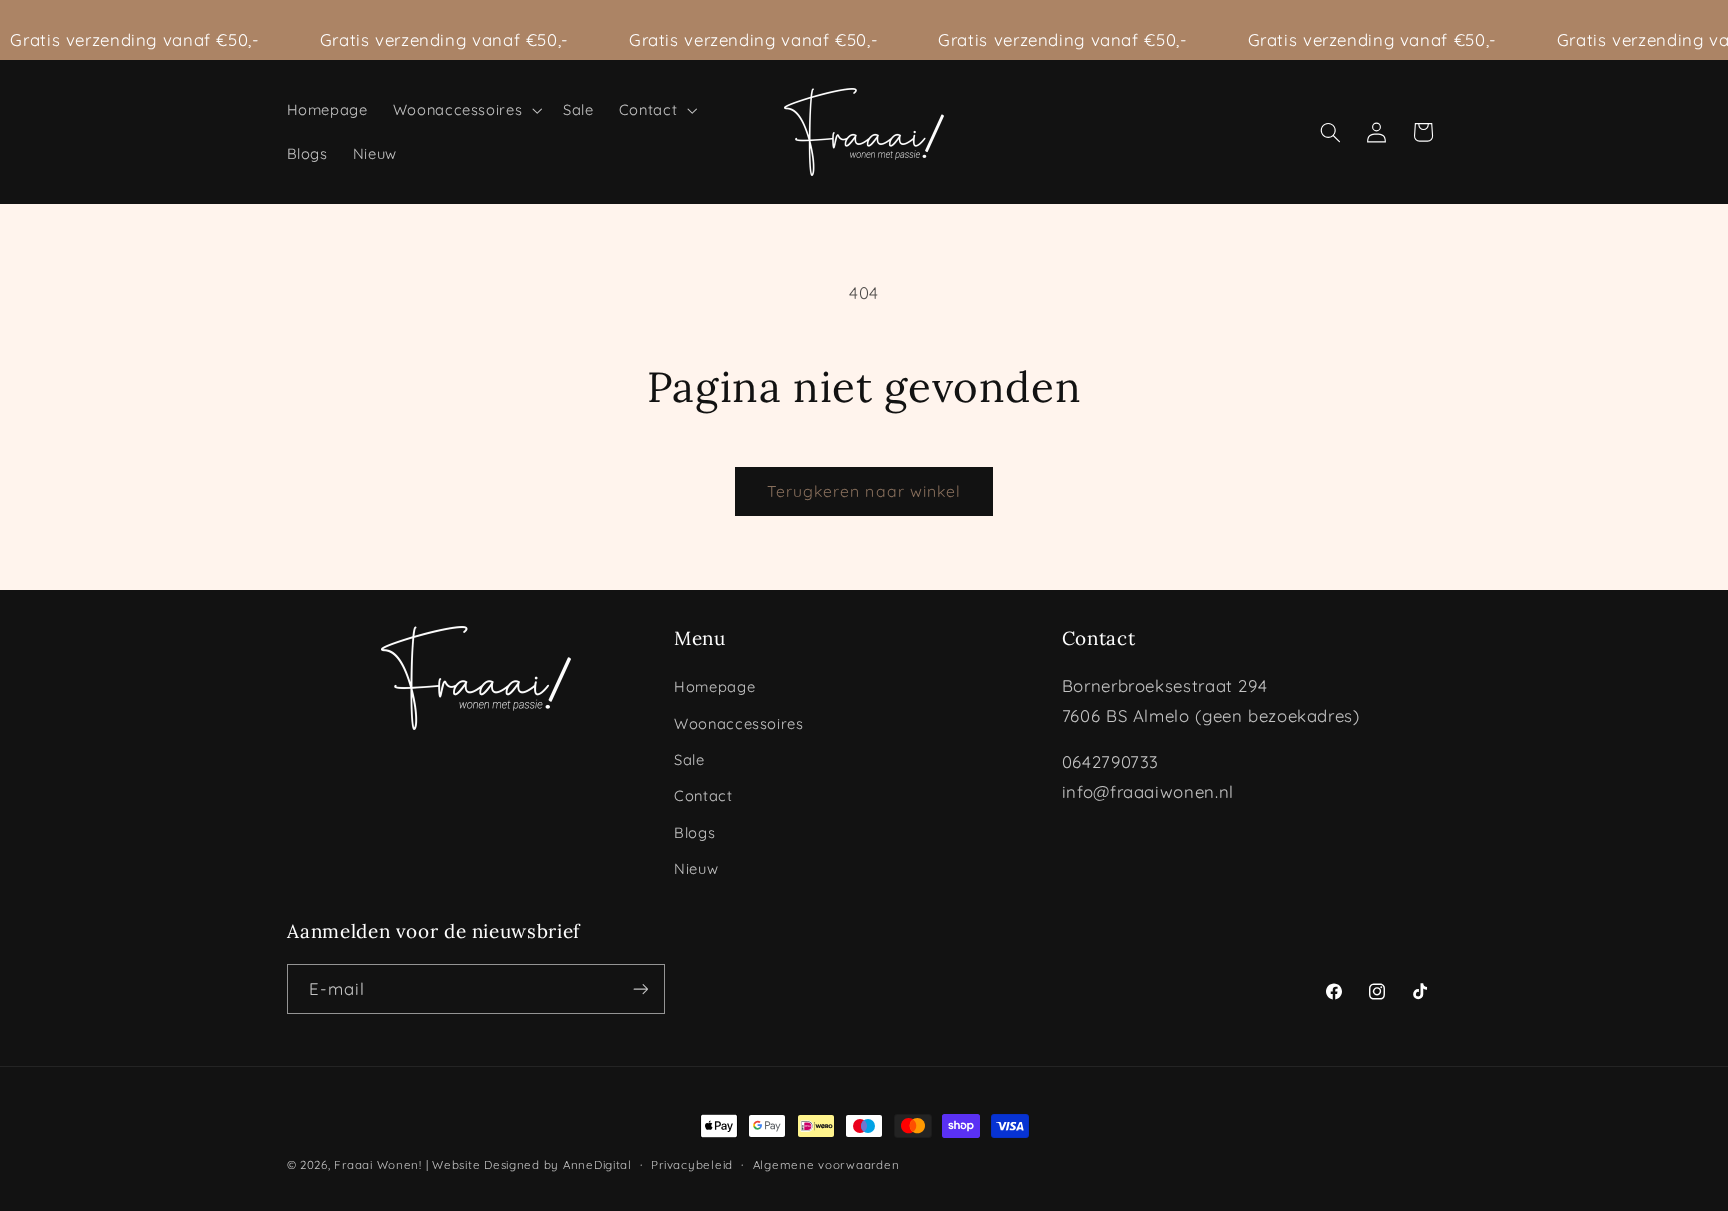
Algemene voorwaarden (826, 1164)
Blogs (694, 832)
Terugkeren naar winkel (864, 491)
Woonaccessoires (738, 723)
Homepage (714, 686)
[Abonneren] (640, 988)
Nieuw (696, 868)
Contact (703, 795)
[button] (465, 110)
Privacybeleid (692, 1164)
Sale (689, 759)
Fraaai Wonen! (378, 1164)
